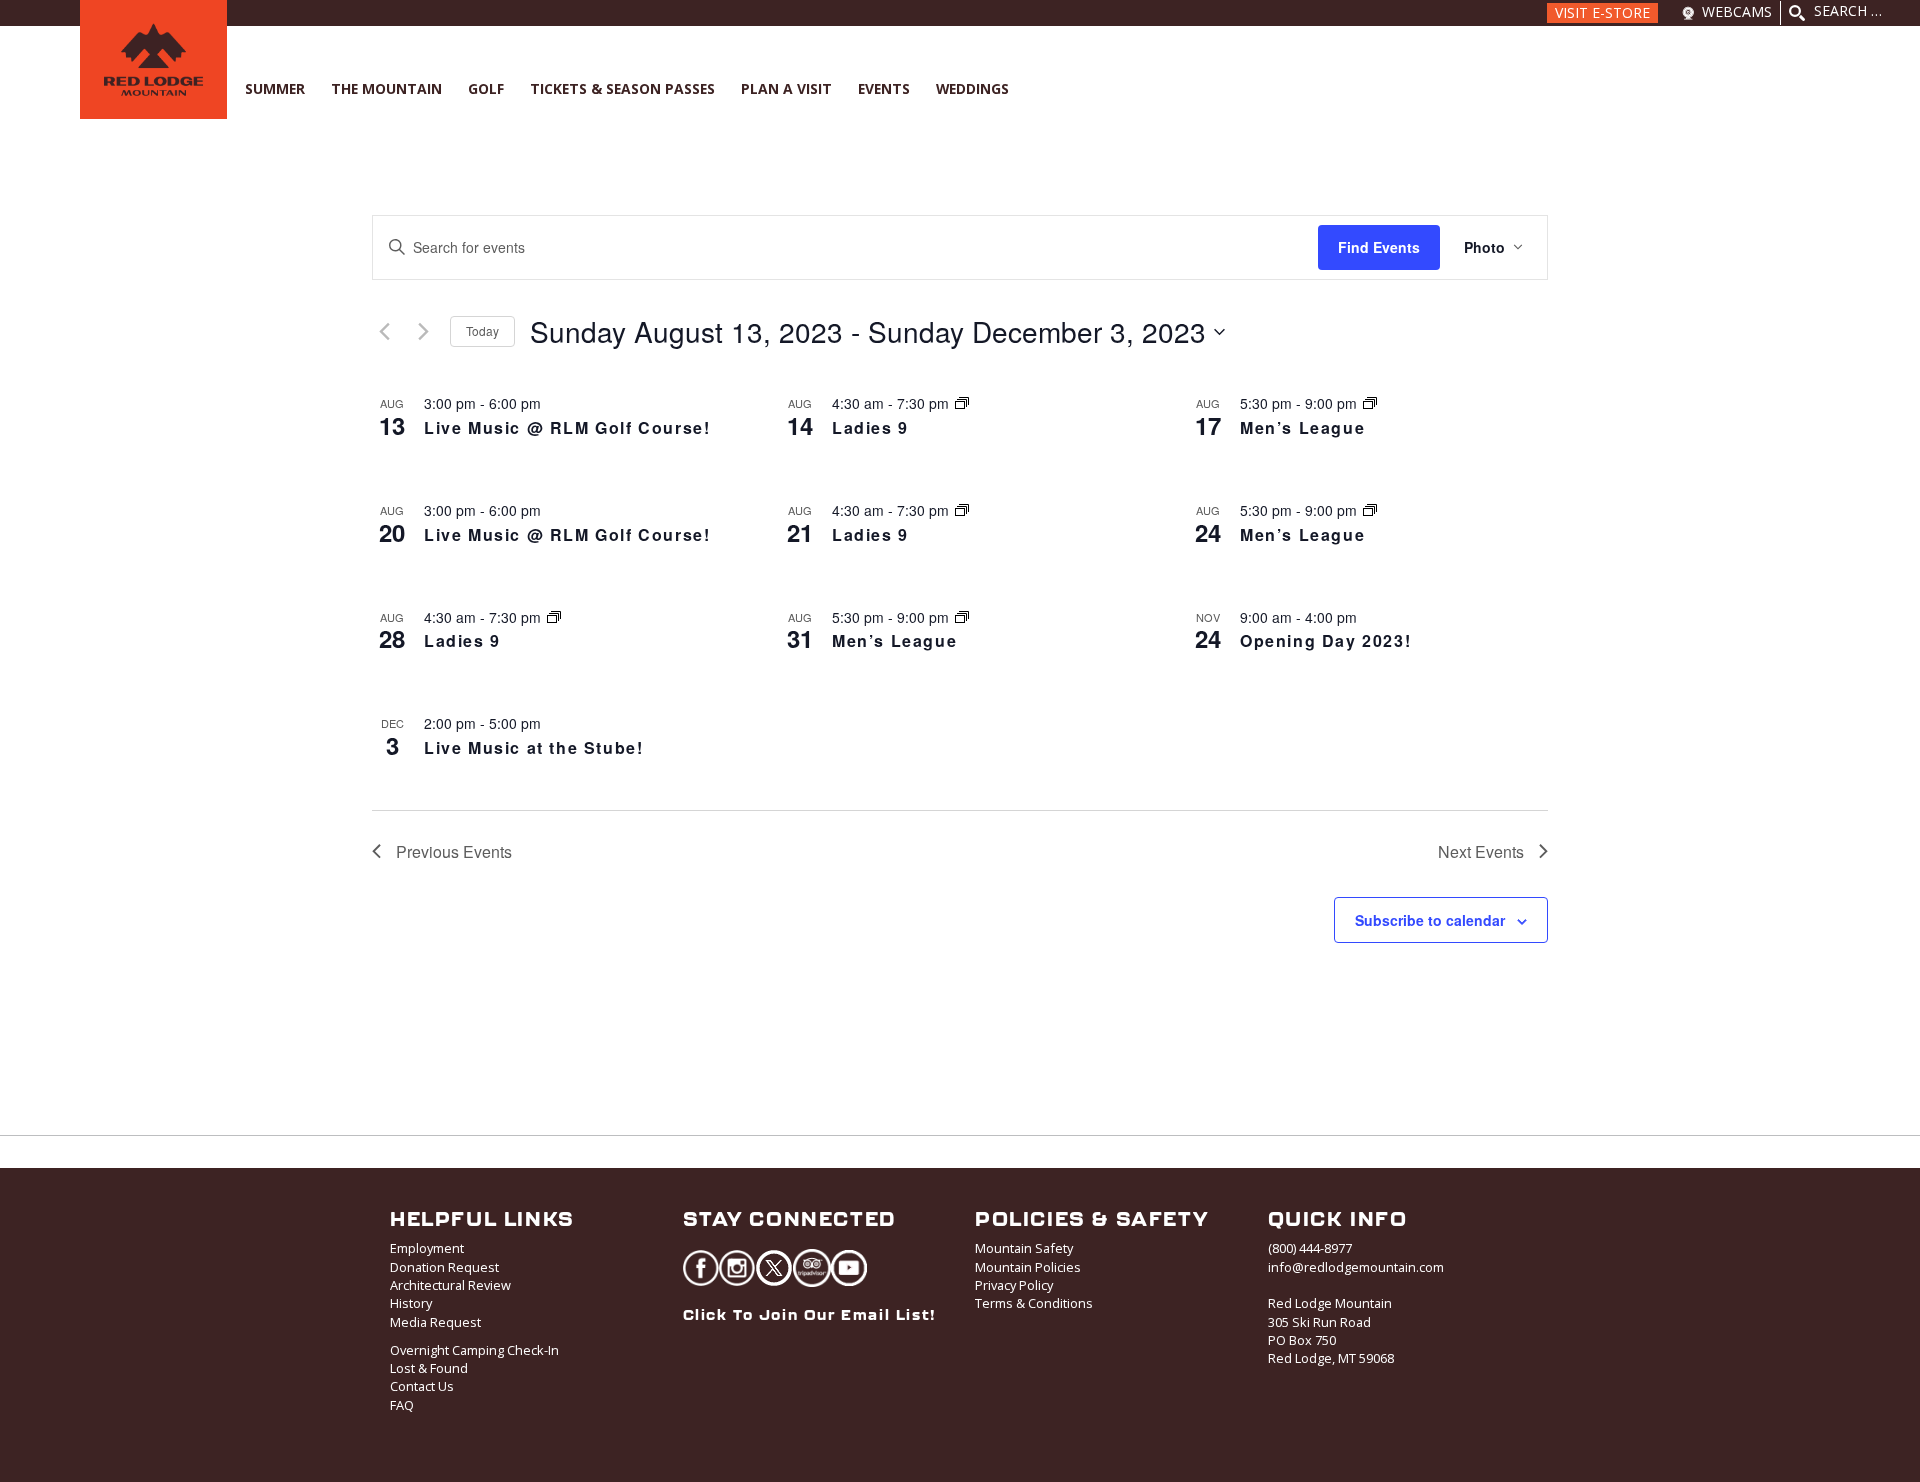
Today (482, 330)
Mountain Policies (1028, 1267)
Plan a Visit (786, 88)
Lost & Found (429, 1368)
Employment (427, 1248)
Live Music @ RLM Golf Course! (567, 427)
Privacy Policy (1014, 1285)
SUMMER (275, 88)
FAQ (402, 1405)
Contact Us (422, 1386)
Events (884, 88)
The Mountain (386, 88)
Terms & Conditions (1034, 1303)
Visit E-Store (1602, 12)
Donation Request (444, 1267)
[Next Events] (423, 332)
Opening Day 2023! (1325, 640)
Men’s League (1302, 427)
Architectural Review (450, 1285)
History (411, 1303)
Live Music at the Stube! (533, 747)
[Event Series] (962, 403)
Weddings (972, 88)
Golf (486, 88)
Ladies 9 (870, 427)
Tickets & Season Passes (622, 88)
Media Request (435, 1322)
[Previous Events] (384, 332)
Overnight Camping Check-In (474, 1350)
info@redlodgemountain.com (1356, 1267)
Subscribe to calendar (1430, 920)
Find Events (1379, 247)
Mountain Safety (1024, 1248)
